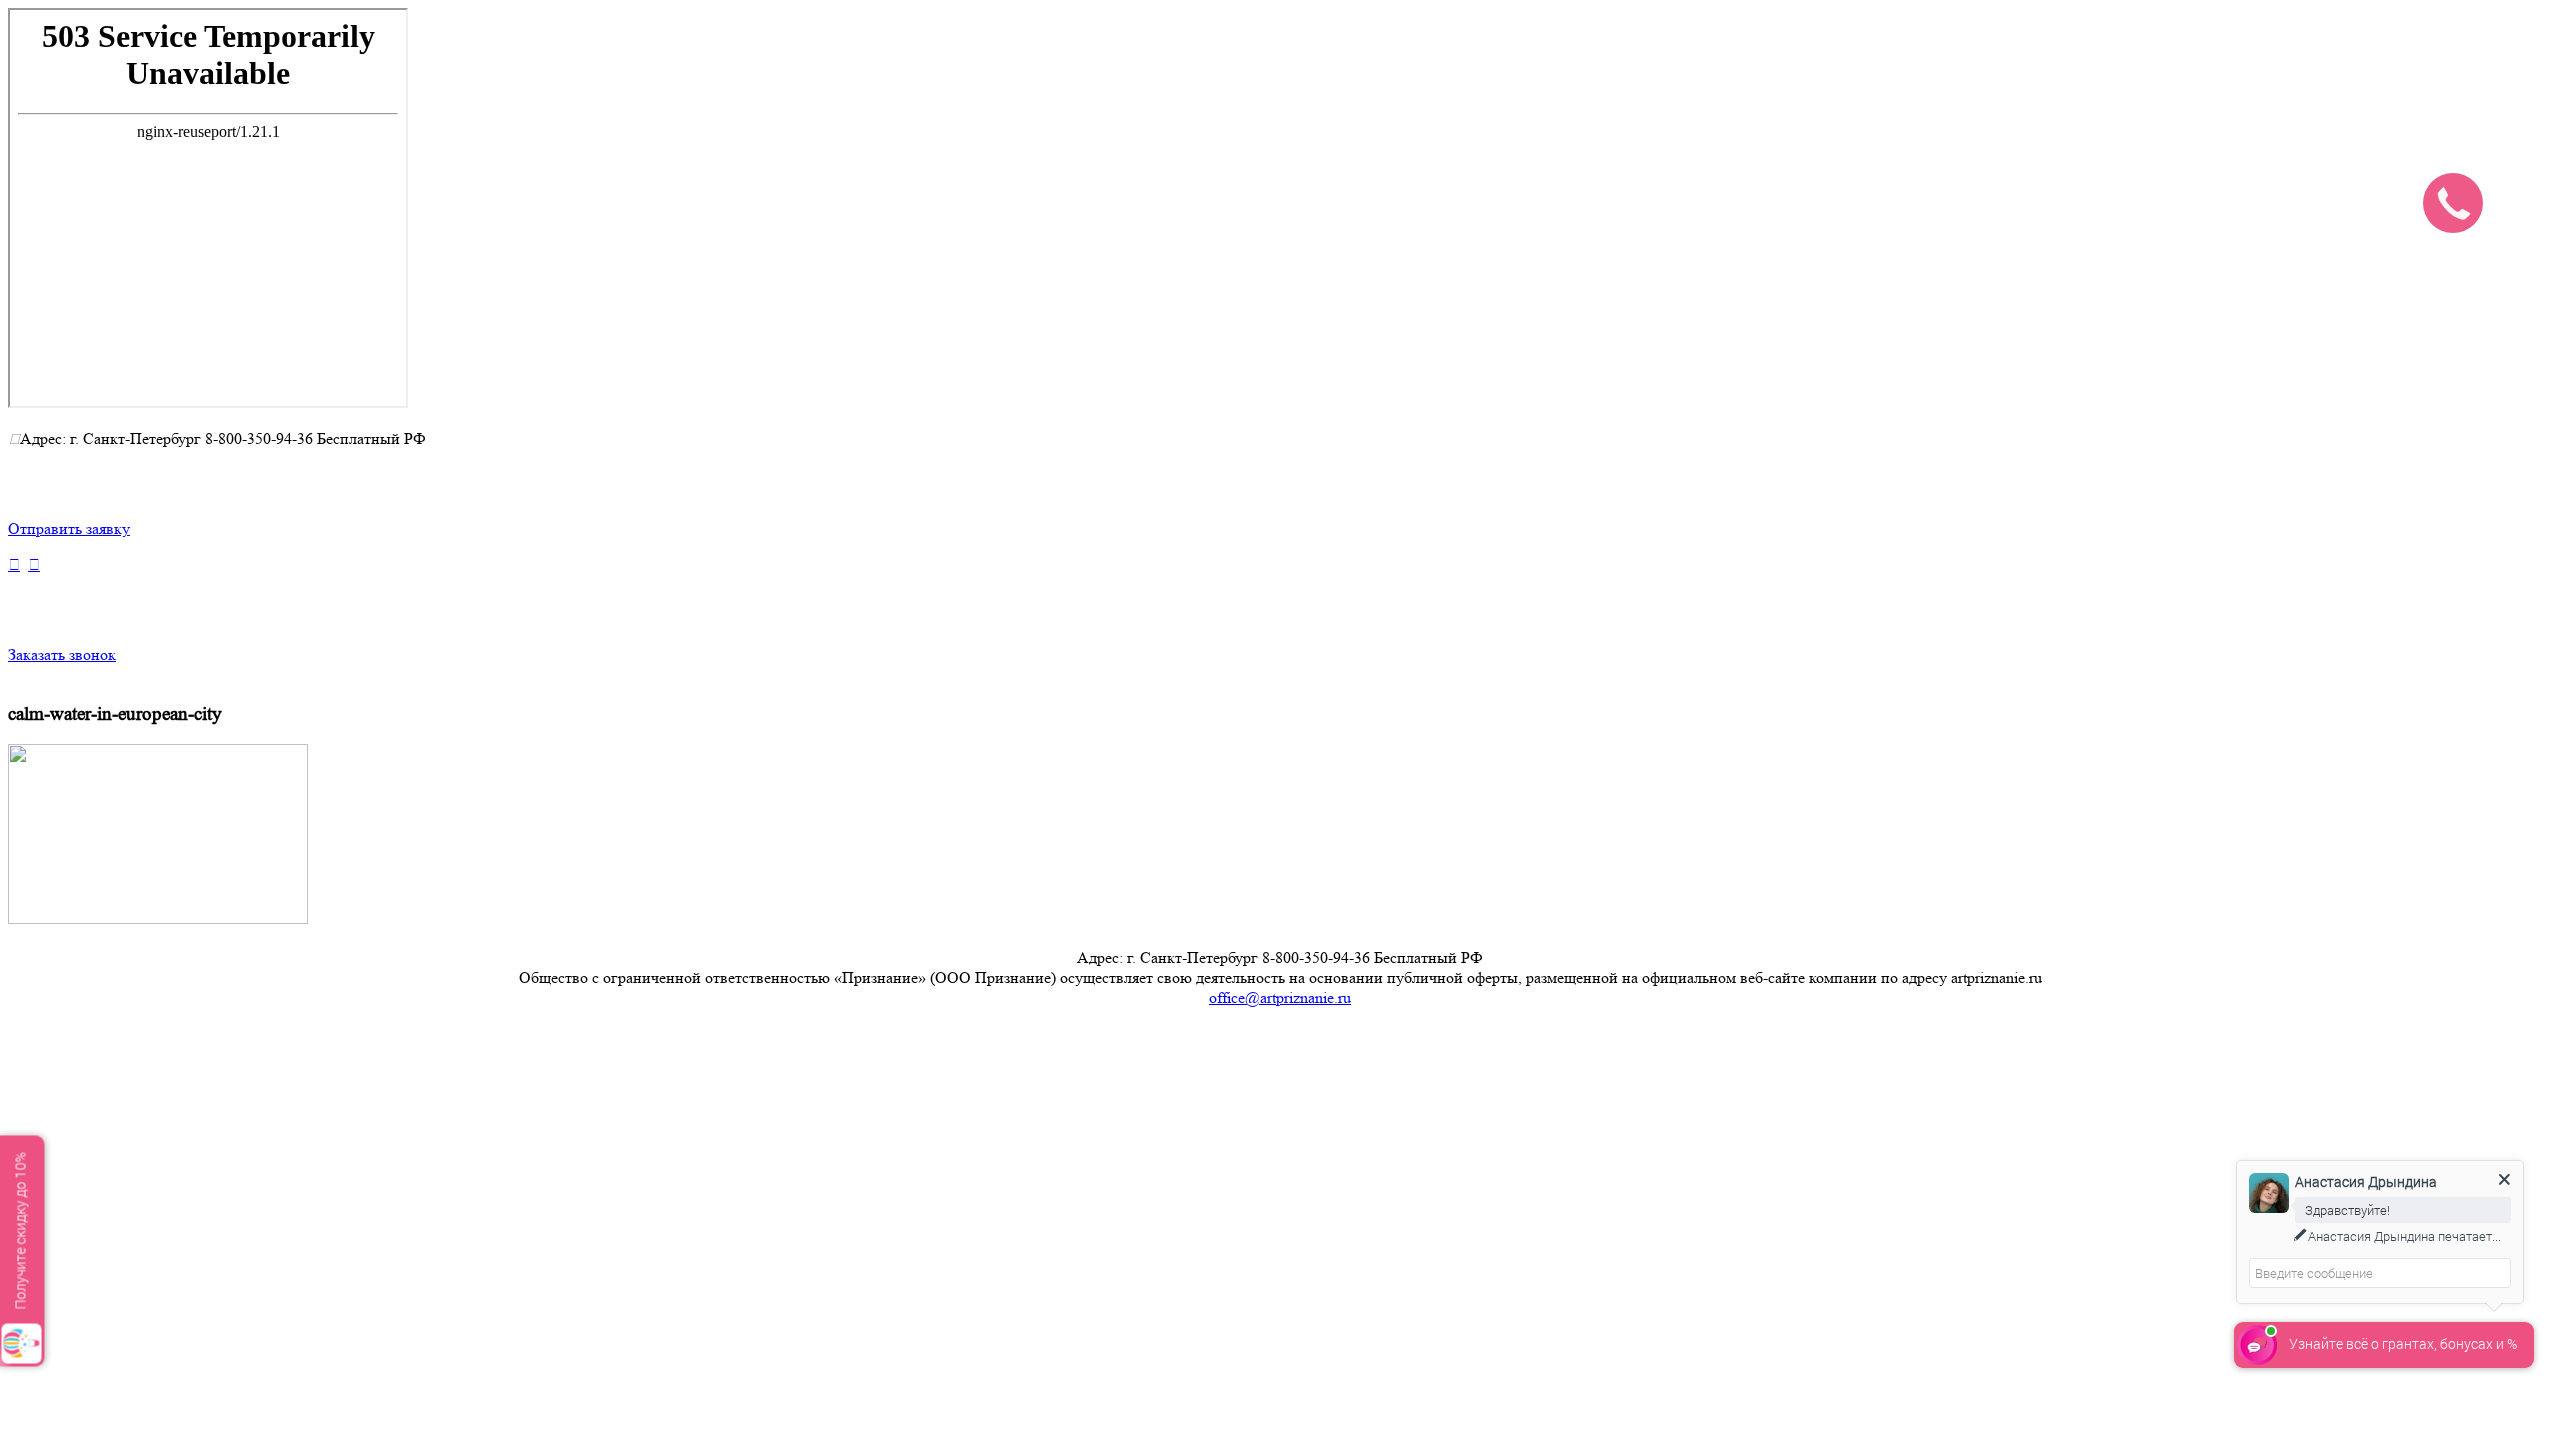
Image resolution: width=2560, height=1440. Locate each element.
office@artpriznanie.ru (1280, 997)
